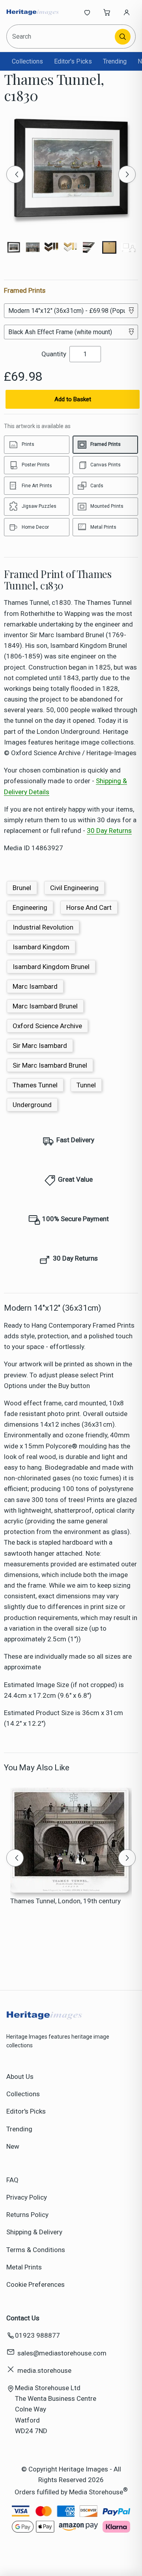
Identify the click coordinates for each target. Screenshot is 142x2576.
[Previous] (15, 174)
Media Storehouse (96, 2492)
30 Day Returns (109, 831)
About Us (20, 2077)
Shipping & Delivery (34, 2232)
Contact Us (23, 2318)
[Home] (33, 12)
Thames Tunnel (35, 1085)
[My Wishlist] (87, 12)
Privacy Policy (27, 2197)
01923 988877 (37, 2335)
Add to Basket (73, 399)
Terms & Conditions (36, 2250)
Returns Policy (27, 2215)
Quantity (54, 354)
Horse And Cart (89, 907)
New (13, 2146)
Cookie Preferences (35, 2284)
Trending (115, 61)
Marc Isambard (35, 986)
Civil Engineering (74, 888)
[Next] (127, 174)
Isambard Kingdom (41, 947)
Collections (27, 61)
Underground (32, 1105)
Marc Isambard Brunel (45, 1006)
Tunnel (86, 1085)
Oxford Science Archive (47, 1026)
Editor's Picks (73, 61)
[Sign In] (127, 12)
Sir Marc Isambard (40, 1046)
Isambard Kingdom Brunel (51, 967)
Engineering (30, 907)
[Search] (123, 37)
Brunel (22, 888)
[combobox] (61, 36)
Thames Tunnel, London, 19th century (65, 1901)
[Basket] (107, 12)
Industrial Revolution (43, 927)
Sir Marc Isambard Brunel (50, 1065)
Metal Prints (24, 2267)
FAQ (12, 2180)
